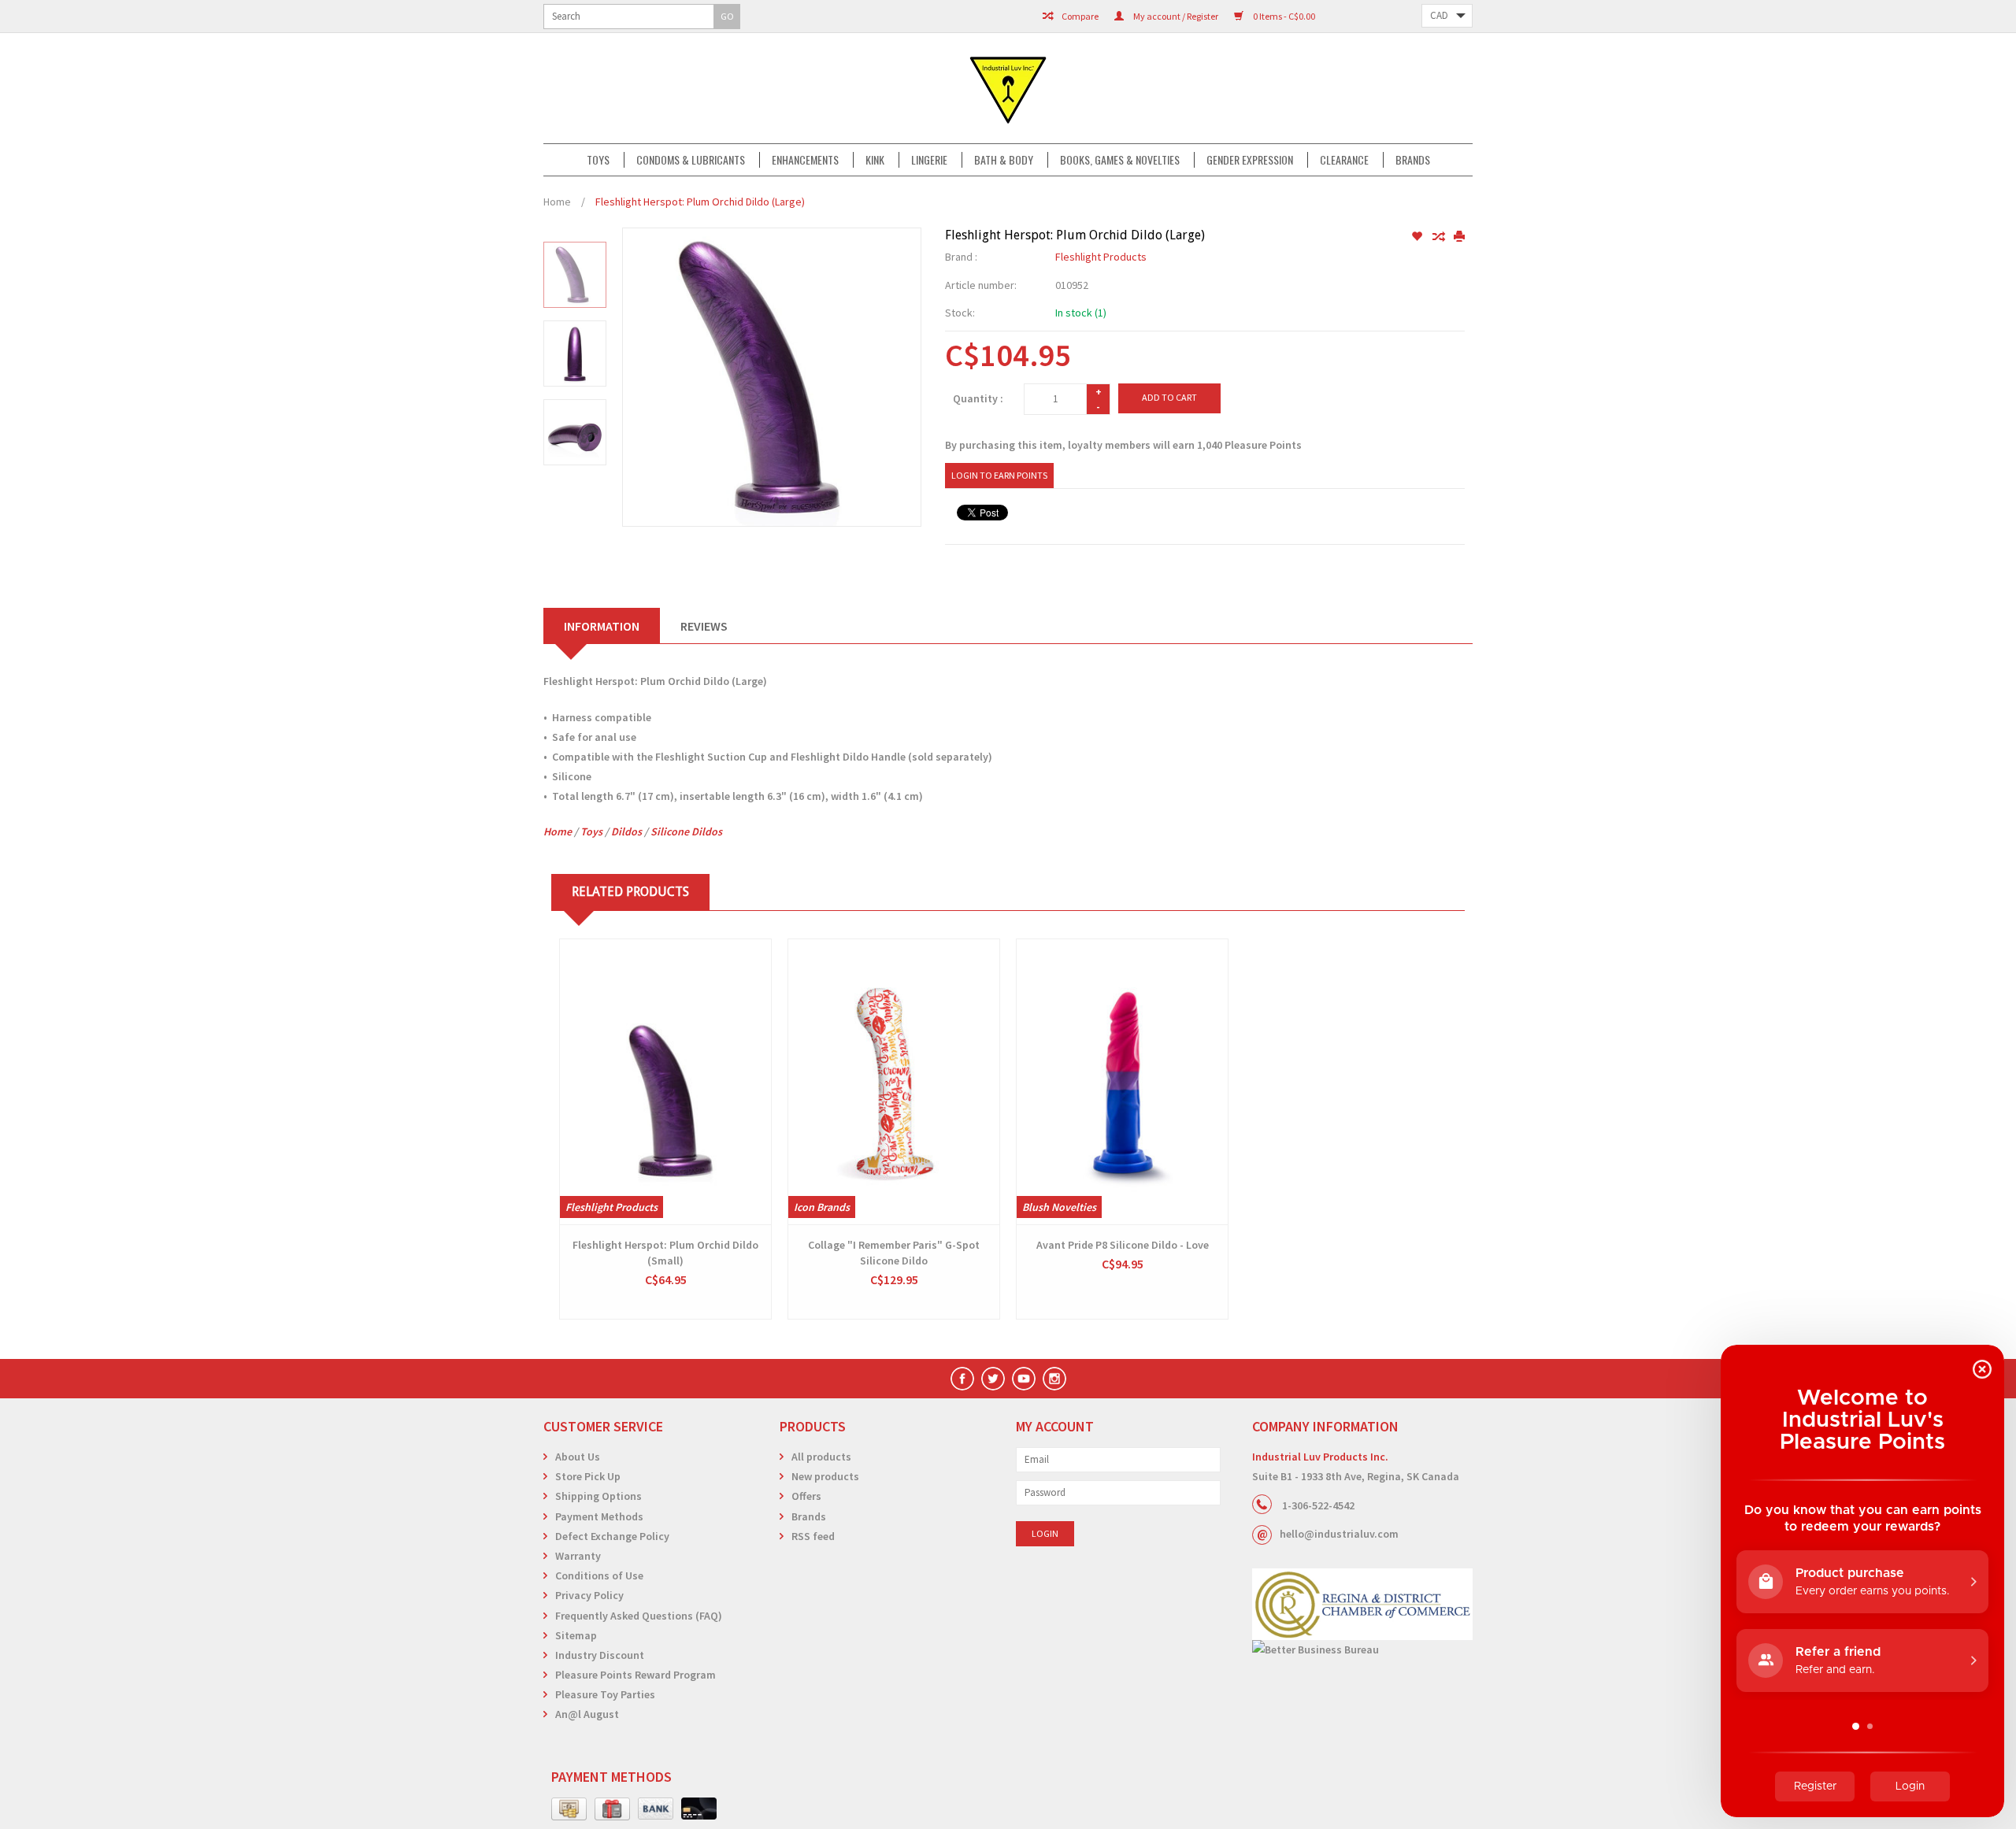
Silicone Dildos (686, 831)
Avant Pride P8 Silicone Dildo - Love (1123, 1245)
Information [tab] (602, 626)
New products (825, 1476)
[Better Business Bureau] (1362, 1650)
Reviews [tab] (704, 626)
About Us (578, 1457)
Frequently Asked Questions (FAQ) (639, 1616)
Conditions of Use (599, 1575)
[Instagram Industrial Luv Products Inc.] (1054, 1379)
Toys (598, 160)
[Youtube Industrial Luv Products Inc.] (1024, 1379)
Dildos (626, 831)
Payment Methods (599, 1516)
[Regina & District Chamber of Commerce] (1362, 1604)
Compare (1079, 16)
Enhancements (805, 160)
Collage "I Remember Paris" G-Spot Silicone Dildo (894, 1253)
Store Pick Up (588, 1476)
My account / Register (1175, 16)
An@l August (587, 1714)
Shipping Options (598, 1496)
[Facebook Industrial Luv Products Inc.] (962, 1379)
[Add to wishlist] (1418, 237)
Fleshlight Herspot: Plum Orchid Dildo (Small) (665, 1253)
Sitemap (576, 1635)
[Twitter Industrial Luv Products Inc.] (993, 1379)
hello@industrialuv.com (1339, 1534)
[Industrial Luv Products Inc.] (1008, 88)
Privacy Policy (589, 1595)
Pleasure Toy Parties (605, 1694)
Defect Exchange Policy (612, 1536)
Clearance (1344, 160)
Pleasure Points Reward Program (636, 1675)
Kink (875, 160)
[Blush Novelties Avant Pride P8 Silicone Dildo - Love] (1122, 1082)
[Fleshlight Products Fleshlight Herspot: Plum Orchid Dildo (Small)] (665, 1082)
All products (821, 1457)
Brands (1413, 160)
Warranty (578, 1556)
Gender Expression (1250, 160)
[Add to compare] (1439, 237)
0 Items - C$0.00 (1283, 16)
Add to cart (1169, 397)
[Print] (1459, 237)
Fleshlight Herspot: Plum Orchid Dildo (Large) (700, 202)
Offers (806, 1496)
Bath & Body (1004, 160)
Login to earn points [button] (999, 475)
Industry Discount (600, 1655)
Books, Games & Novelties (1120, 160)
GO (727, 16)
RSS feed (813, 1536)
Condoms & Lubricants (691, 160)
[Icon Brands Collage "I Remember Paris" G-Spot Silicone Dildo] (894, 1082)
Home (557, 202)
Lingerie (929, 160)
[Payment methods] (569, 1809)
